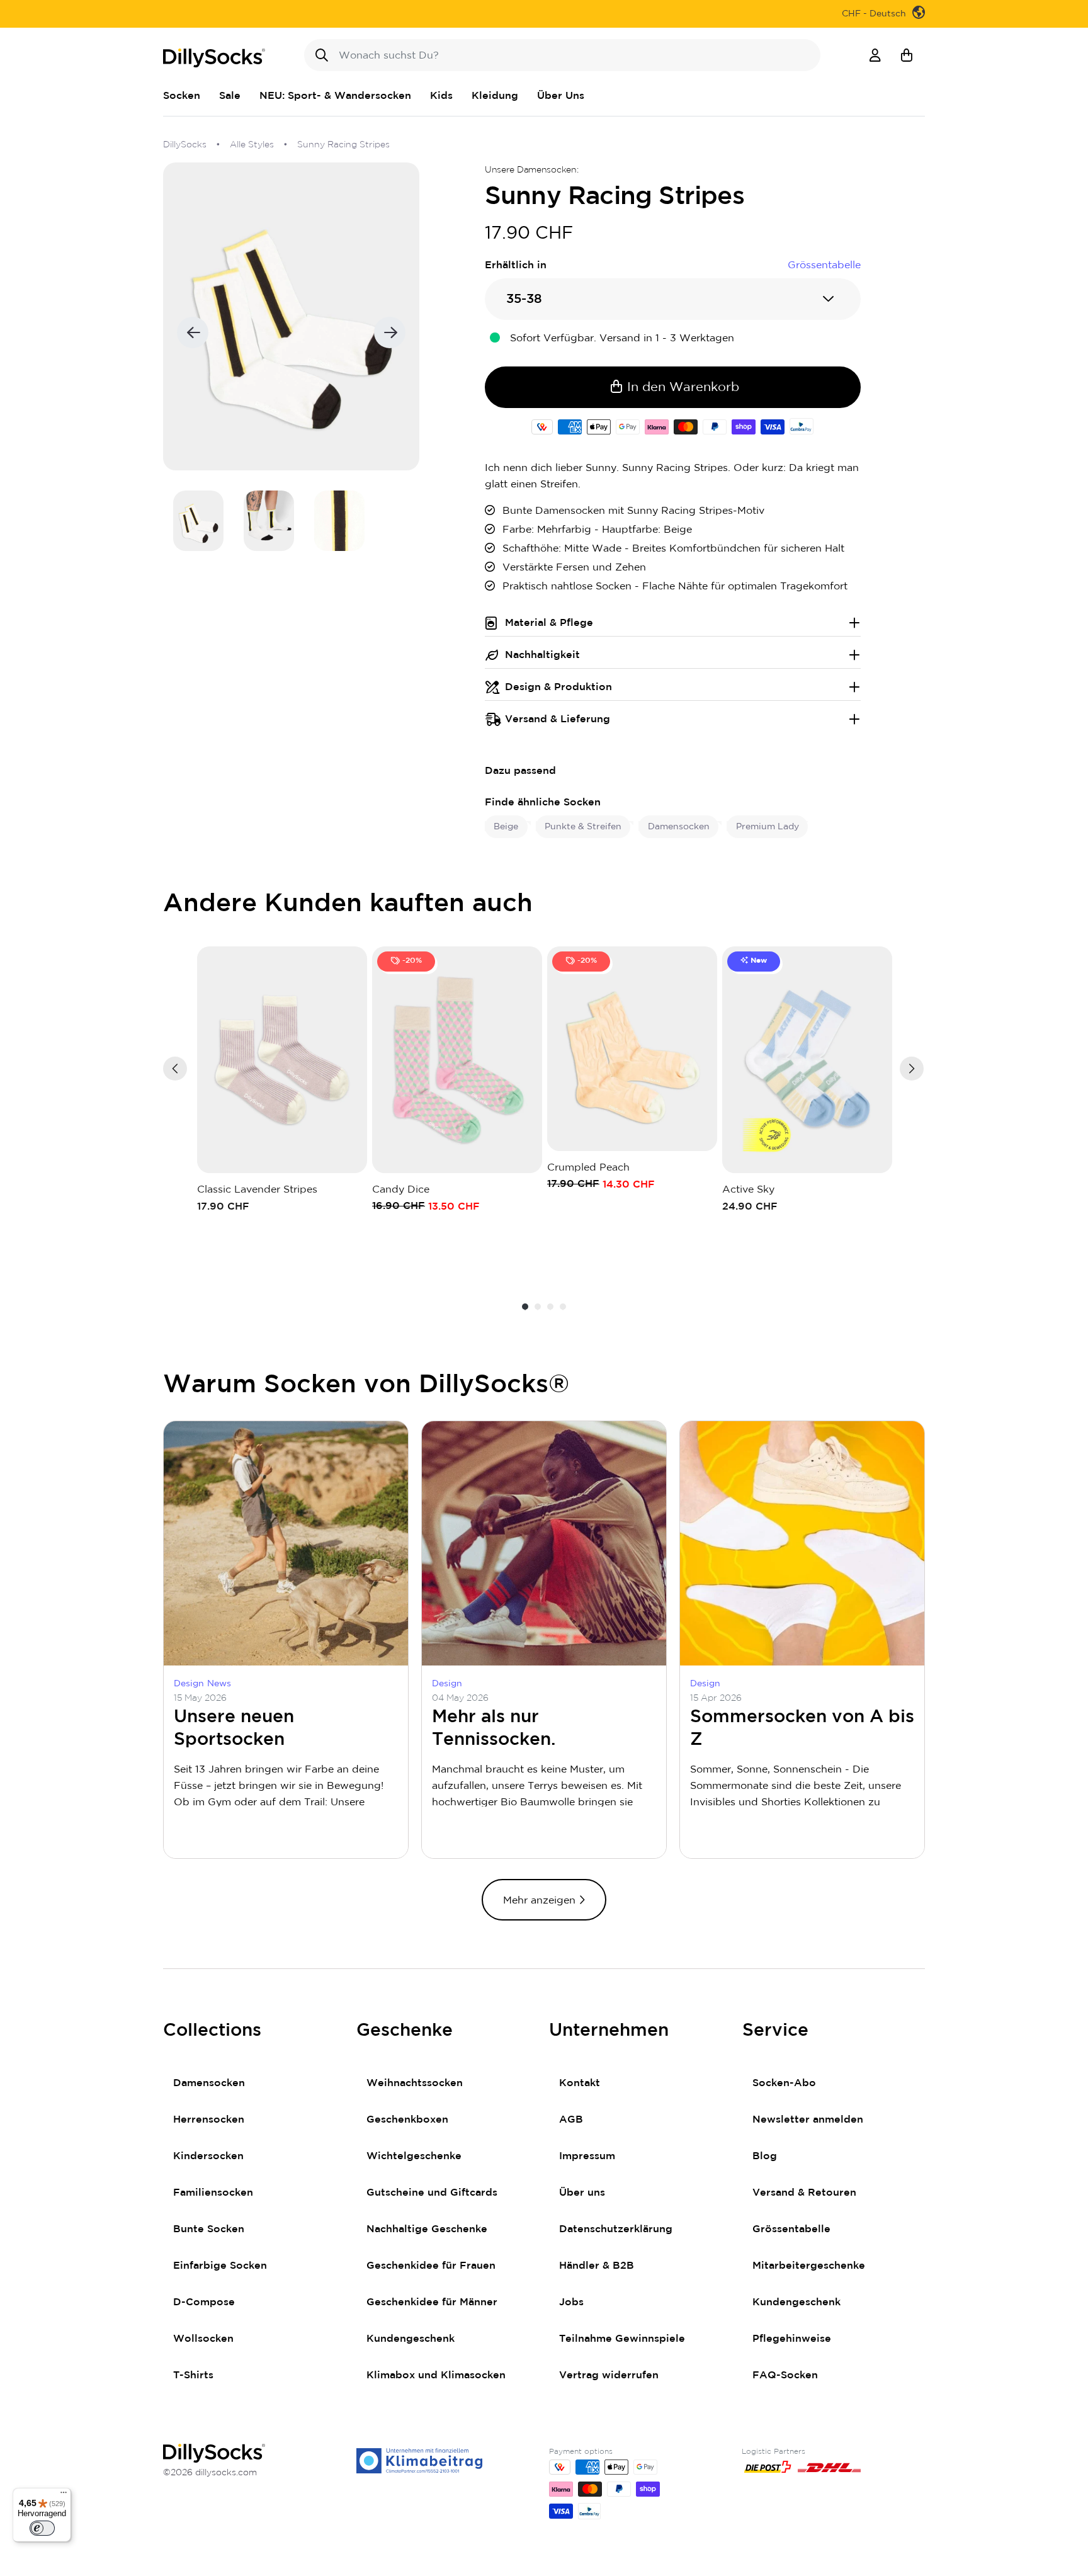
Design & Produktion (558, 687)
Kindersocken (208, 2156)
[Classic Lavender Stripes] (282, 1060)
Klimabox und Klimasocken (436, 2375)
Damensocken (209, 2083)
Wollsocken (203, 2339)
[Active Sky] (807, 1060)
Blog (765, 2156)
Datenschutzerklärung (616, 2229)
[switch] (42, 2528)
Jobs (571, 2302)
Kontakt (580, 2083)
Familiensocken (213, 2193)
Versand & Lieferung (558, 719)
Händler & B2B (597, 2266)
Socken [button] (182, 96)
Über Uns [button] (561, 96)
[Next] (912, 1069)
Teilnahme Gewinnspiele (622, 2339)
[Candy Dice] (457, 1060)
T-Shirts (193, 2375)
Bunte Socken (209, 2229)
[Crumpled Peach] (632, 1049)
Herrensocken (209, 2119)
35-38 (524, 299)
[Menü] (64, 2495)
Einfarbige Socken (220, 2266)
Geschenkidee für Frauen (431, 2266)
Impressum (587, 2156)
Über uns (582, 2193)
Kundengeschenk (411, 2339)
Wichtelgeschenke (414, 2156)
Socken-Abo (784, 2083)
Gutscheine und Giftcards (432, 2193)
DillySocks (185, 145)
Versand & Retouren (804, 2193)
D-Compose (204, 2302)
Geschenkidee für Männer (432, 2302)
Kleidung (495, 96)
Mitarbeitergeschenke (809, 2266)
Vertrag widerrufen (609, 2375)
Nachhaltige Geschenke (427, 2229)
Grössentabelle (791, 2229)
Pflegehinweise (792, 2339)
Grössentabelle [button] (824, 265)
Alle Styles (252, 145)
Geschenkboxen (407, 2119)
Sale (230, 96)
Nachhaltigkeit (542, 655)
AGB (571, 2119)
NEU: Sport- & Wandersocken (335, 96)
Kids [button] (441, 96)
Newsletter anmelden (808, 2119)
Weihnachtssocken (415, 2083)
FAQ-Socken (785, 2375)
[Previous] (175, 1069)
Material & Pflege (549, 623)
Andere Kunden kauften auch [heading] (348, 904)
